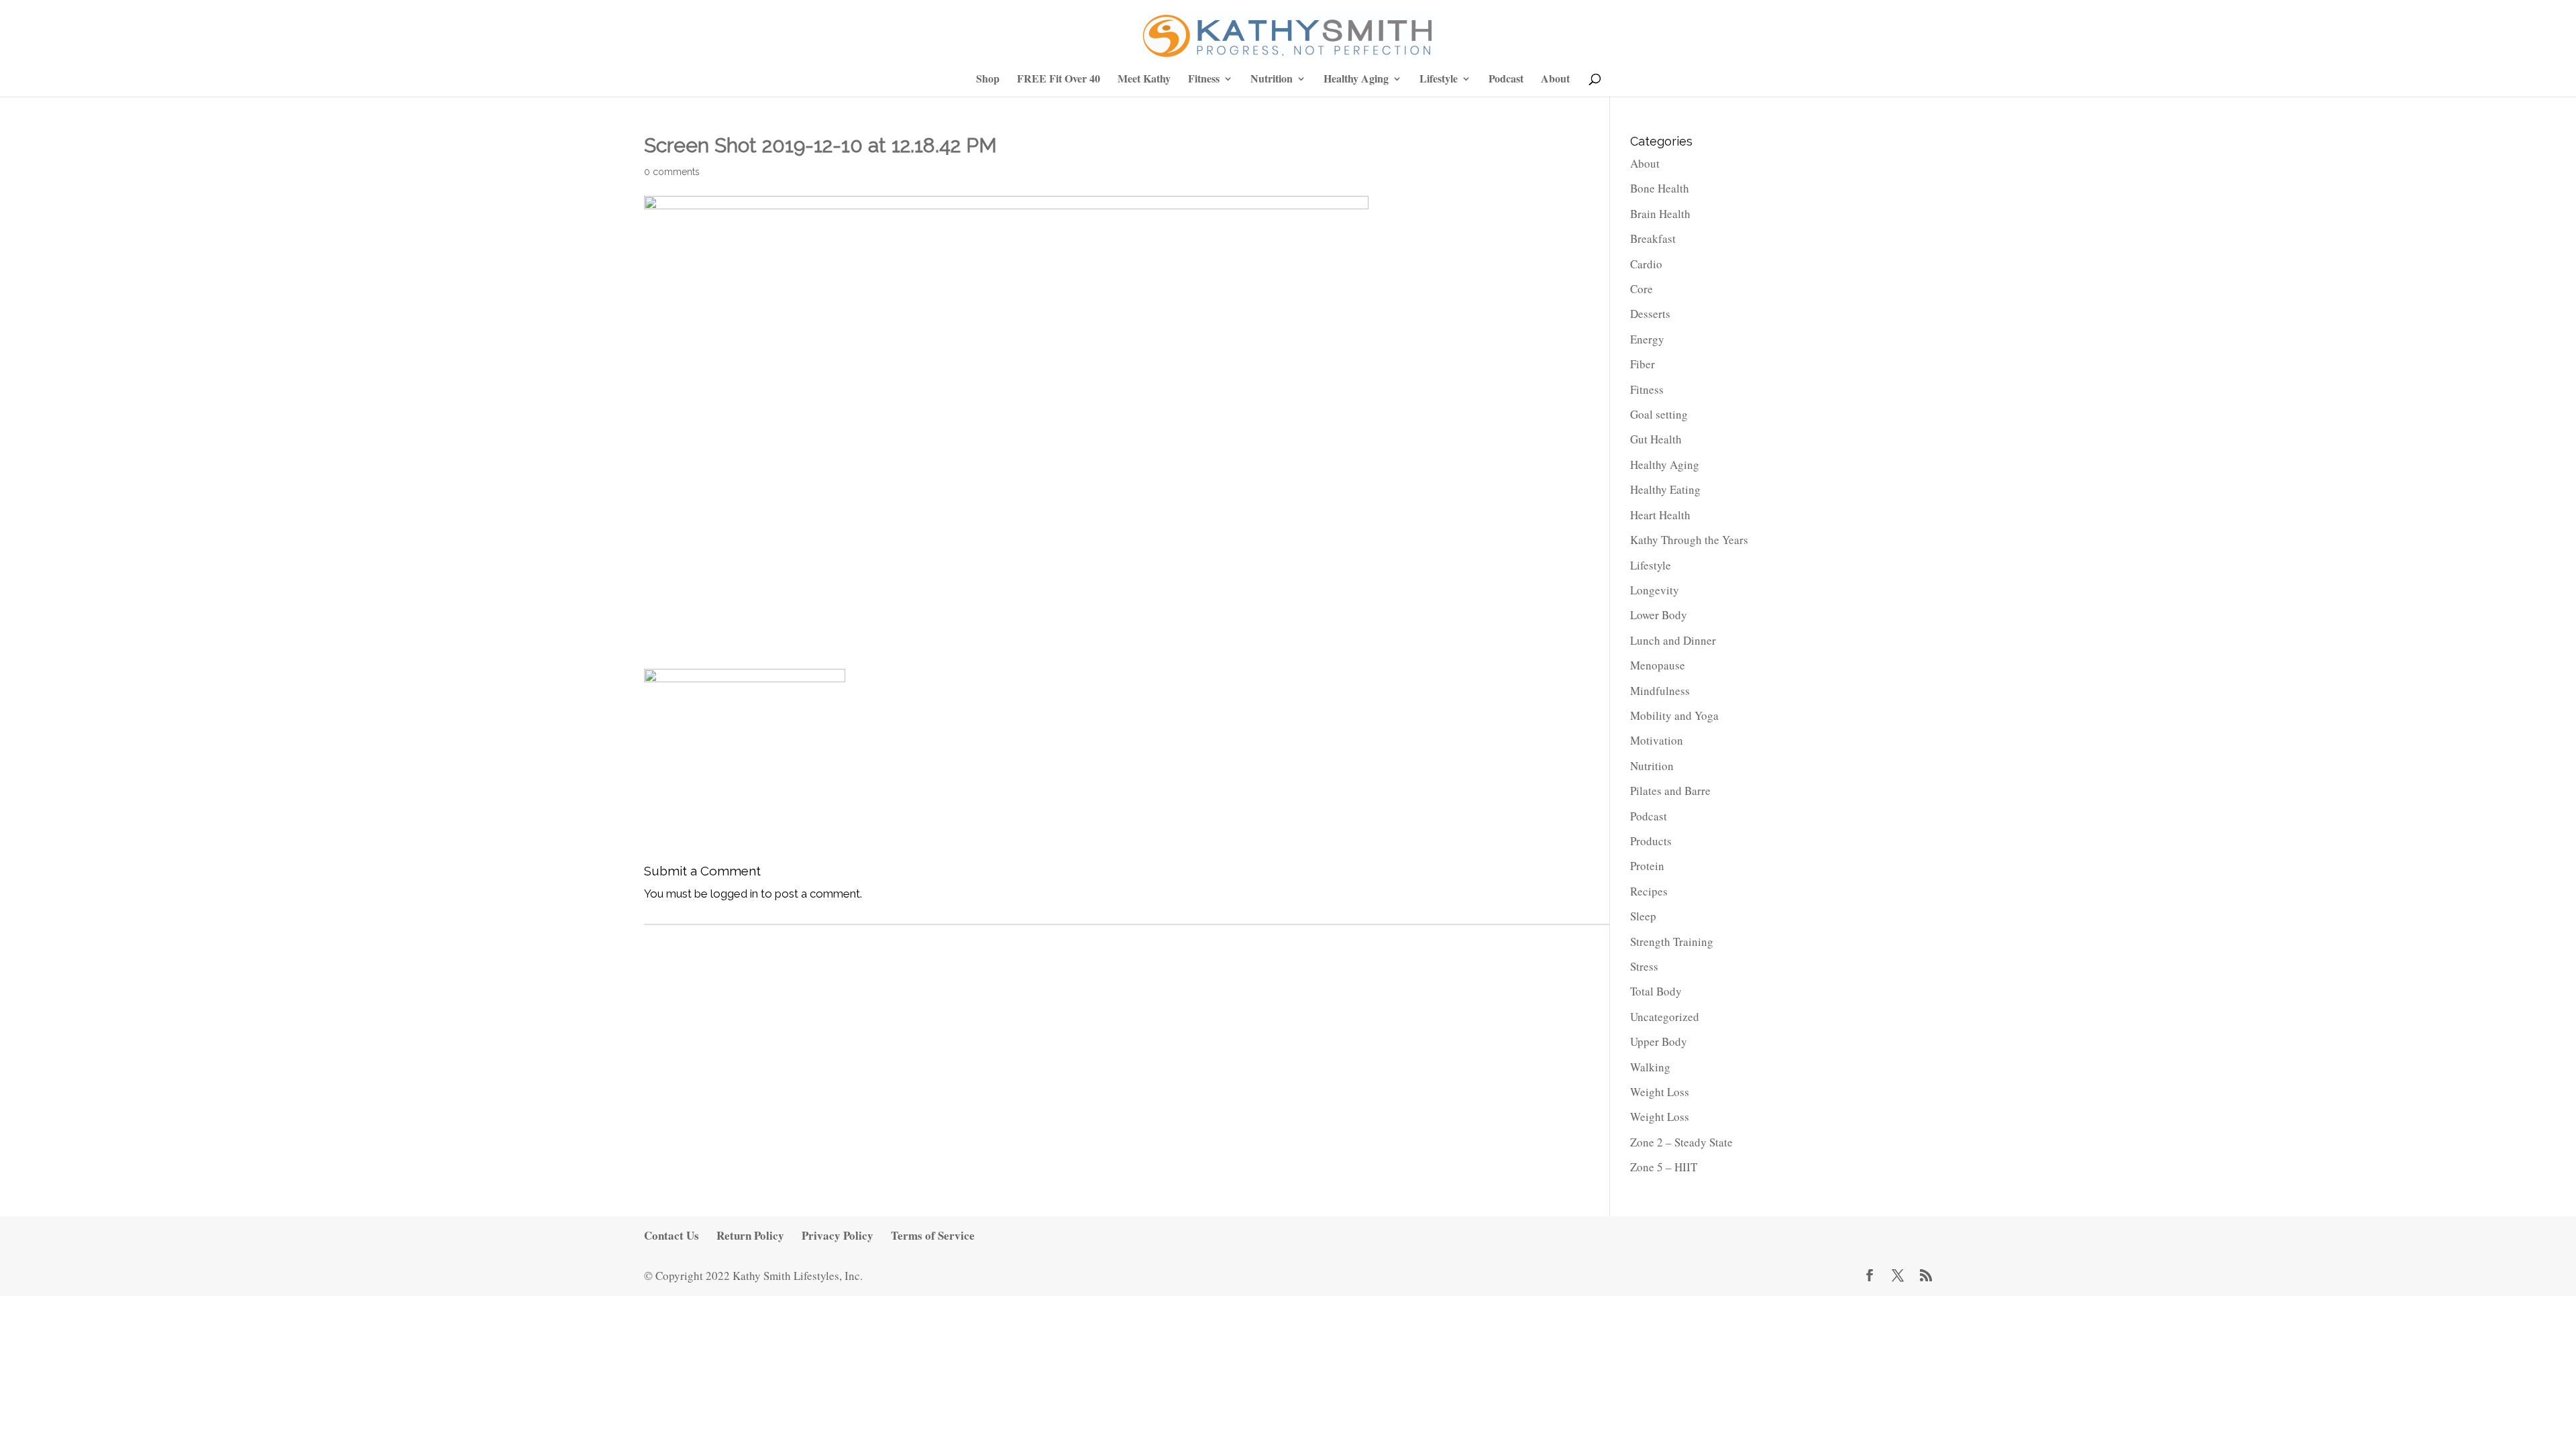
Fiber (1643, 364)
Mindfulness (1660, 691)
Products (1651, 841)
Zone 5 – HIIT (1664, 1167)
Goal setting (1659, 414)
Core (1642, 289)
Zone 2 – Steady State (1681, 1142)
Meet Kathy (1144, 79)
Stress (1644, 966)
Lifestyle (1439, 79)
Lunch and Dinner (1673, 640)
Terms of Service (933, 1235)
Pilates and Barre (1670, 791)
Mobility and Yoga (1674, 715)
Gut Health (1656, 439)
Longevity (1655, 590)
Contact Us (672, 1235)
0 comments (672, 172)
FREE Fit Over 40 (1059, 79)
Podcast (1506, 79)
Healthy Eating (1665, 489)
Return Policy (750, 1235)
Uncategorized (1665, 1017)
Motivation (1657, 740)
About (1555, 79)
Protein (1647, 866)
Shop (988, 79)
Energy (1647, 339)
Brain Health (1660, 214)
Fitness (1204, 79)
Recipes (1649, 891)
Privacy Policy (838, 1235)
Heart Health (1660, 515)
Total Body (1656, 991)
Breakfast (1653, 238)
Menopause (1658, 665)
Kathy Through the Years (1689, 540)
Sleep (1643, 916)
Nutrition (1272, 79)
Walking (1650, 1067)
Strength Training (1672, 942)
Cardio (1646, 264)
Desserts (1650, 314)
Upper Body (1659, 1041)
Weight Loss (1660, 1092)
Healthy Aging (1356, 79)
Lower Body (1659, 615)
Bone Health (1660, 188)
